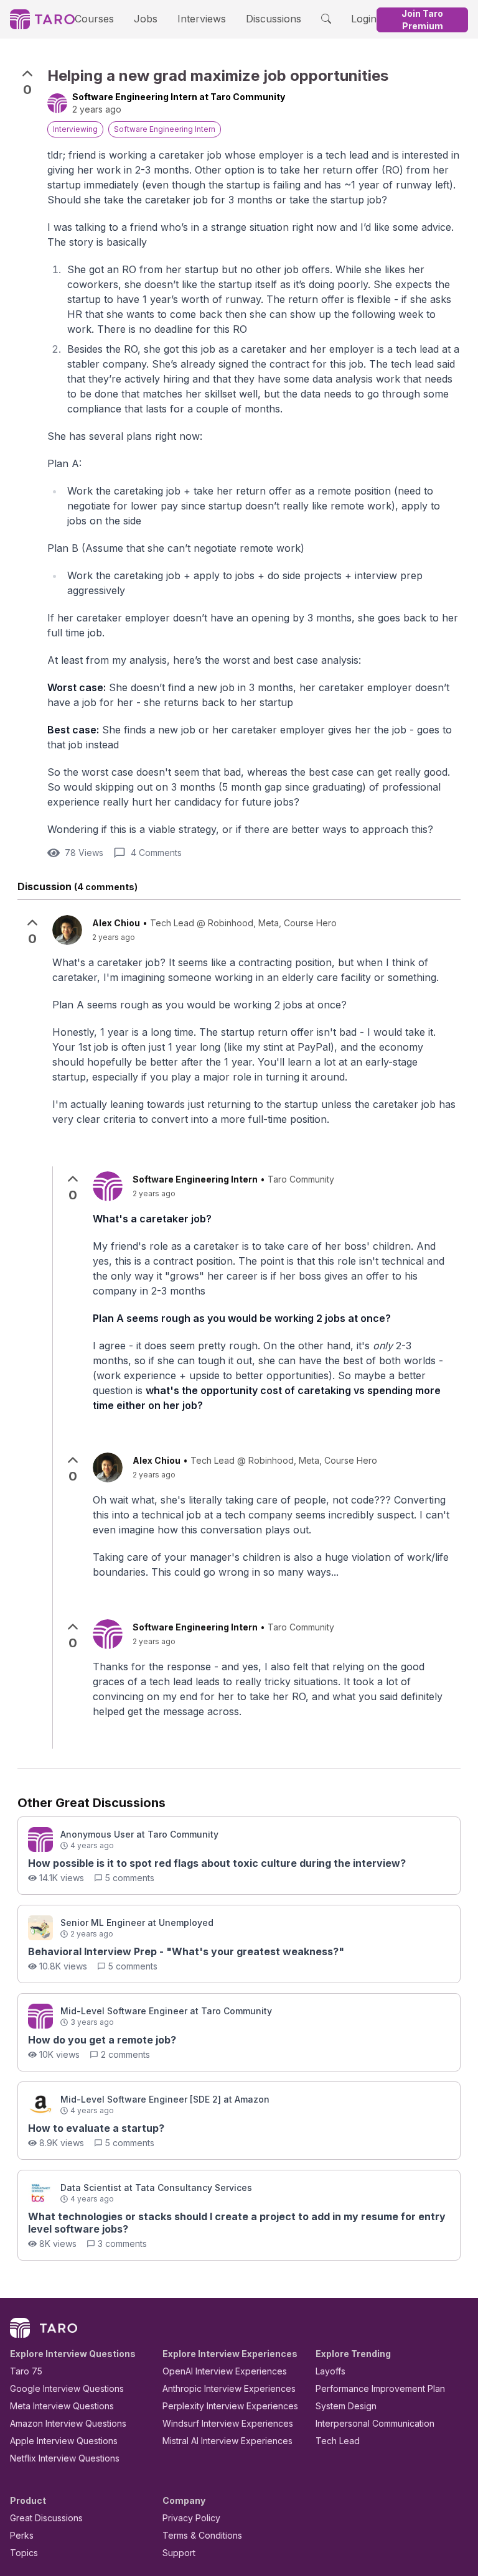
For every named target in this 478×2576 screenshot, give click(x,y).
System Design (346, 2406)
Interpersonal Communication (375, 2423)
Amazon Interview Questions (68, 2423)
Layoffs (330, 2371)
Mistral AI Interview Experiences (227, 2441)
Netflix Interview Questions (65, 2458)
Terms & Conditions (202, 2535)
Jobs (146, 19)
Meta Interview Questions (62, 2406)
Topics (24, 2553)
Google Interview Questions (67, 2388)
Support (179, 2553)
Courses (94, 19)
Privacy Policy (191, 2518)
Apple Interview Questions (64, 2441)
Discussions (274, 19)
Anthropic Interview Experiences (229, 2388)
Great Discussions (46, 2518)
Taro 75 (26, 2371)
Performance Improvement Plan (380, 2388)
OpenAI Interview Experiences (225, 2371)
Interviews (202, 19)
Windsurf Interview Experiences (228, 2423)
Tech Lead (338, 2441)
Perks (22, 2535)
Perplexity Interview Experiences (230, 2406)
